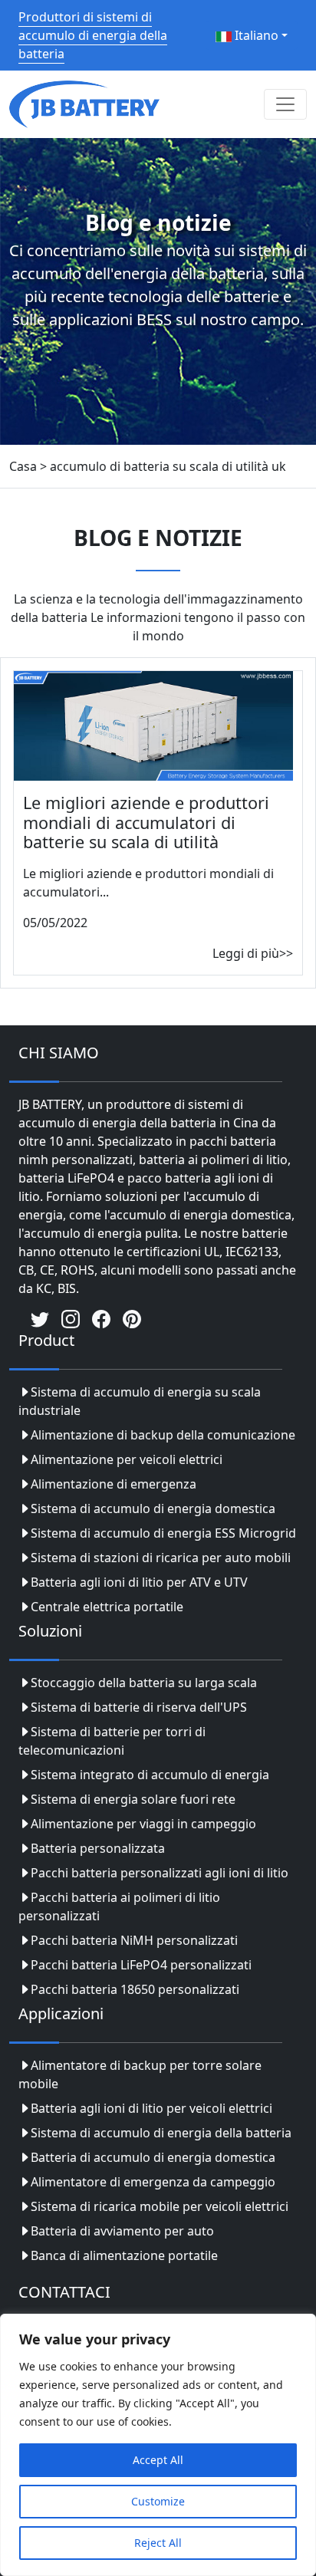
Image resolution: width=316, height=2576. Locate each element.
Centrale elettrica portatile (107, 1607)
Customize (158, 2501)
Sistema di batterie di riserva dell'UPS (139, 1707)
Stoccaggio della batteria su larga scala (144, 1683)
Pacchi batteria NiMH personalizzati (134, 1940)
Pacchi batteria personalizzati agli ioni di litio (160, 1873)
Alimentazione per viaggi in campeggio (143, 1824)
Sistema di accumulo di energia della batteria (161, 2133)
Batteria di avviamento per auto (122, 2231)
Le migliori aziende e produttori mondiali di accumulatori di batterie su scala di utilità (146, 822)
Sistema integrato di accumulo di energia (150, 1775)
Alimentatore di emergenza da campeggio (153, 2182)
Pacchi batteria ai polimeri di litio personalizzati (119, 1907)
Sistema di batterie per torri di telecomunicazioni (112, 1741)
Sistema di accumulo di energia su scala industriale (140, 1401)
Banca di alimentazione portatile (124, 2255)
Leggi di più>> (253, 953)
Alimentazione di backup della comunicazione (163, 1435)
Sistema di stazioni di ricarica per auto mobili (161, 1558)
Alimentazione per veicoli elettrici (127, 1459)
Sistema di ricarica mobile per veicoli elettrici (160, 2206)
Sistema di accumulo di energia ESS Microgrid (163, 1533)
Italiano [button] (255, 35)
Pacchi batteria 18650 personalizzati (135, 1989)
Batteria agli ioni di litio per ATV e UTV (139, 1582)
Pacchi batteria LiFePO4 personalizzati (141, 1965)
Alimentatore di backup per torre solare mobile (140, 2074)
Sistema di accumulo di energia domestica (153, 1508)
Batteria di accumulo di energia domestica (153, 2157)
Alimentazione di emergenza (114, 1484)
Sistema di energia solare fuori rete (133, 1799)
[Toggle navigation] (285, 104)
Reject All (158, 2543)
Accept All (158, 2460)
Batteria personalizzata (98, 1848)
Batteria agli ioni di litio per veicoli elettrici (151, 2108)
